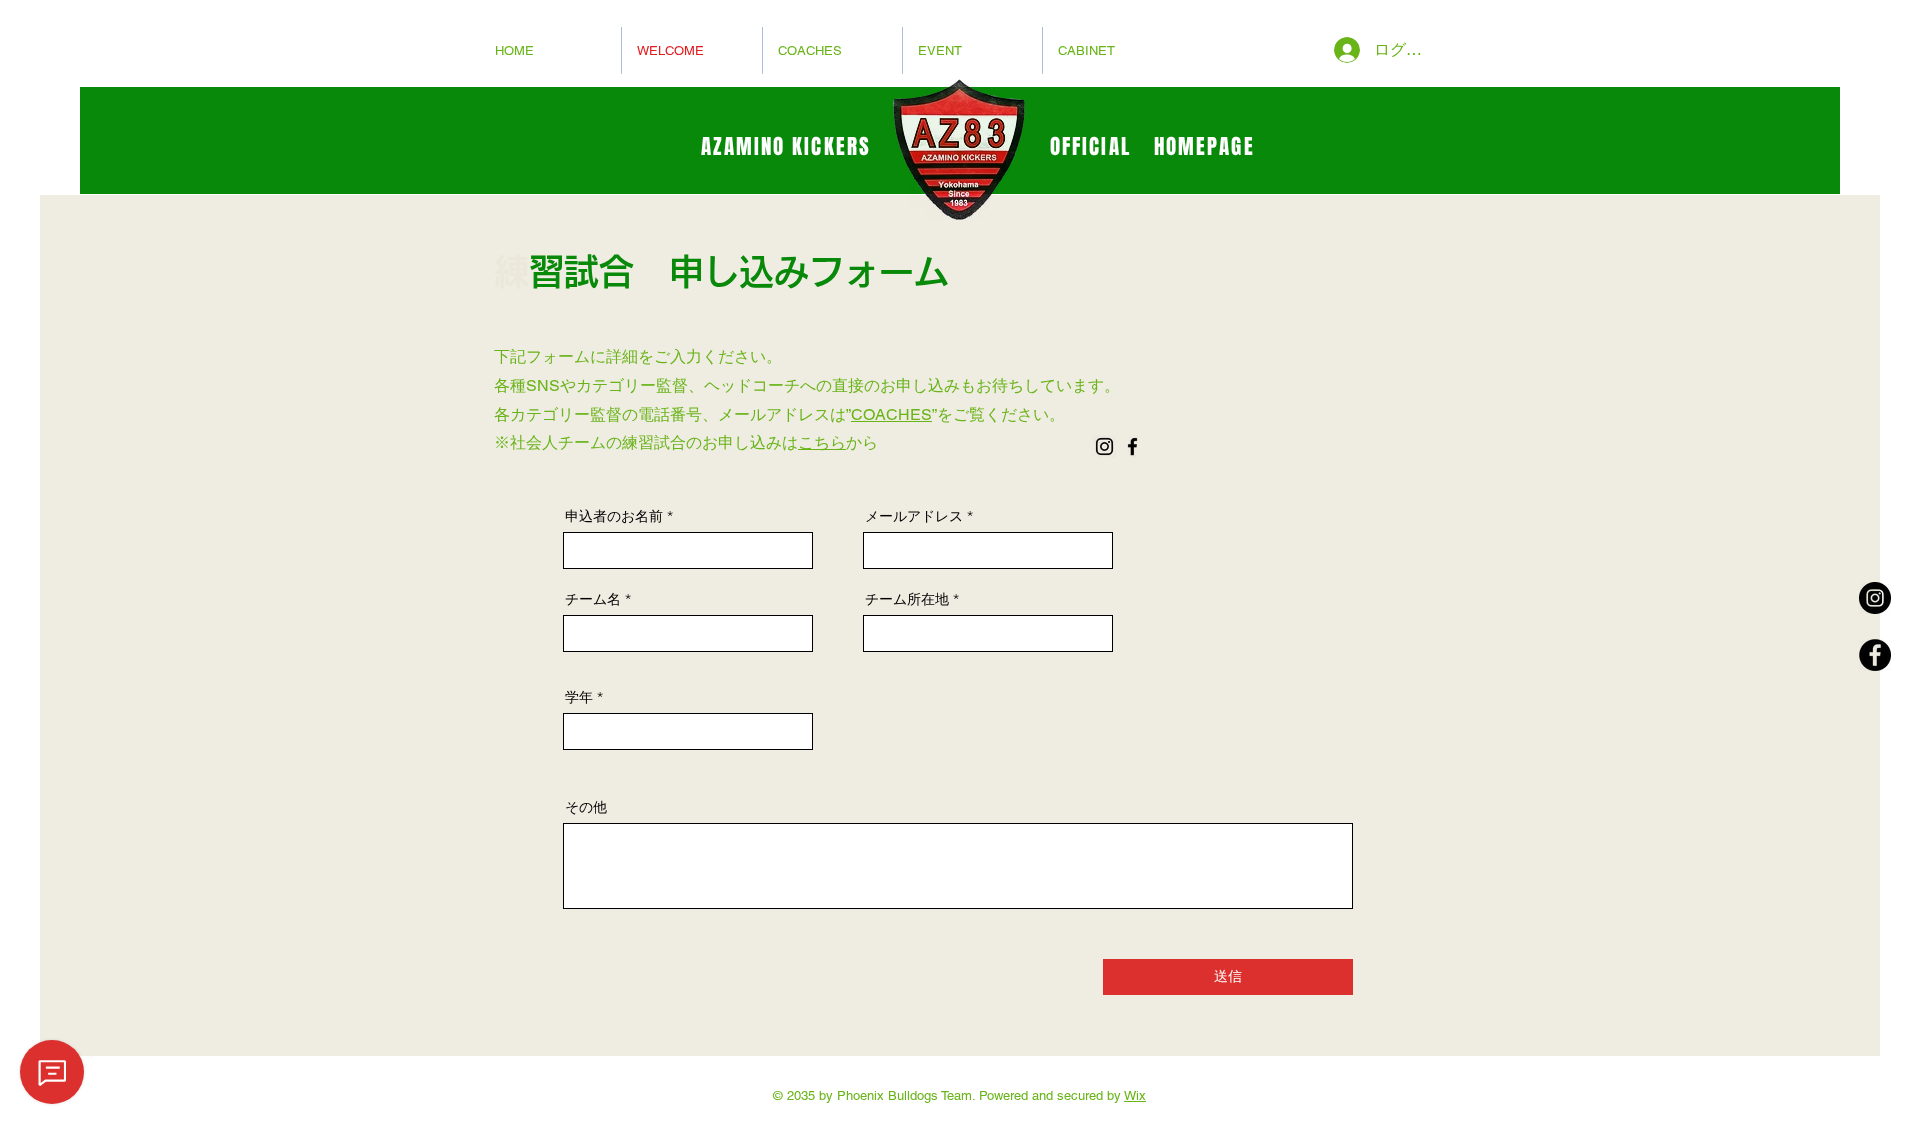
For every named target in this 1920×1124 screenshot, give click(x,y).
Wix (1135, 1095)
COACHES (891, 414)
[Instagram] (1104, 446)
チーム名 (593, 599)
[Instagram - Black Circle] (1875, 598)
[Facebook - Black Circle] (1875, 655)
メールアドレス (914, 516)
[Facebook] (1132, 446)
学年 (579, 697)
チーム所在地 (907, 599)
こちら (822, 442)
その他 (586, 807)
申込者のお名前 (614, 516)
